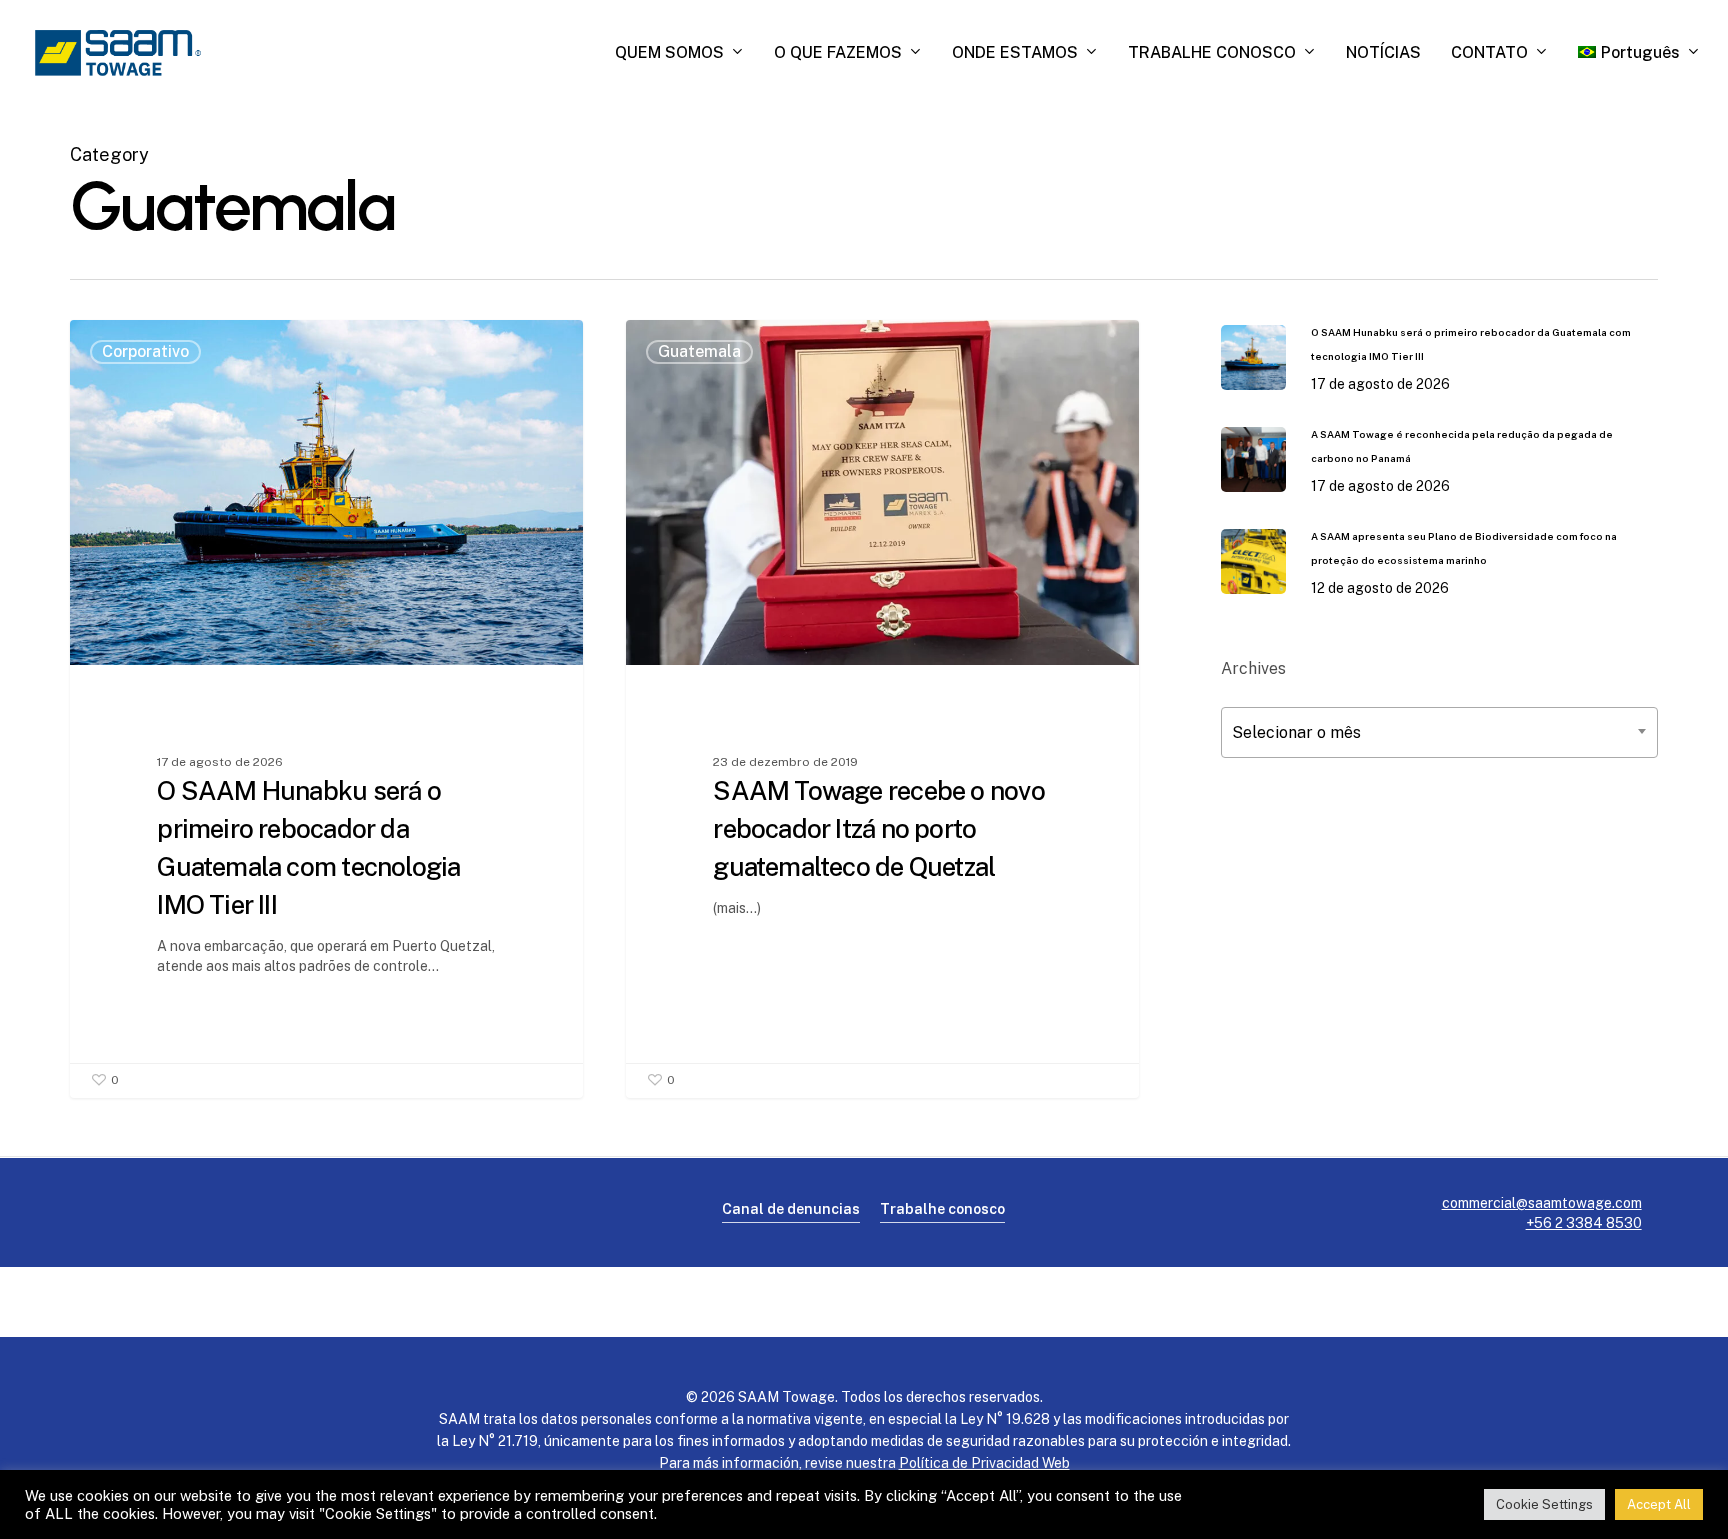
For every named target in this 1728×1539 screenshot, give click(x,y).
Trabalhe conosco (942, 1209)
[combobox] (1439, 732)
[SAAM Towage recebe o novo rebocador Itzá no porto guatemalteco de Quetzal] (882, 708)
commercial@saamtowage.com (1542, 1203)
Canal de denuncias (791, 1209)
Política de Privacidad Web (984, 1463)
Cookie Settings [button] (1544, 1504)
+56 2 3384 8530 (1584, 1223)
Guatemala (699, 351)
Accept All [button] (1659, 1504)
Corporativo (145, 351)
